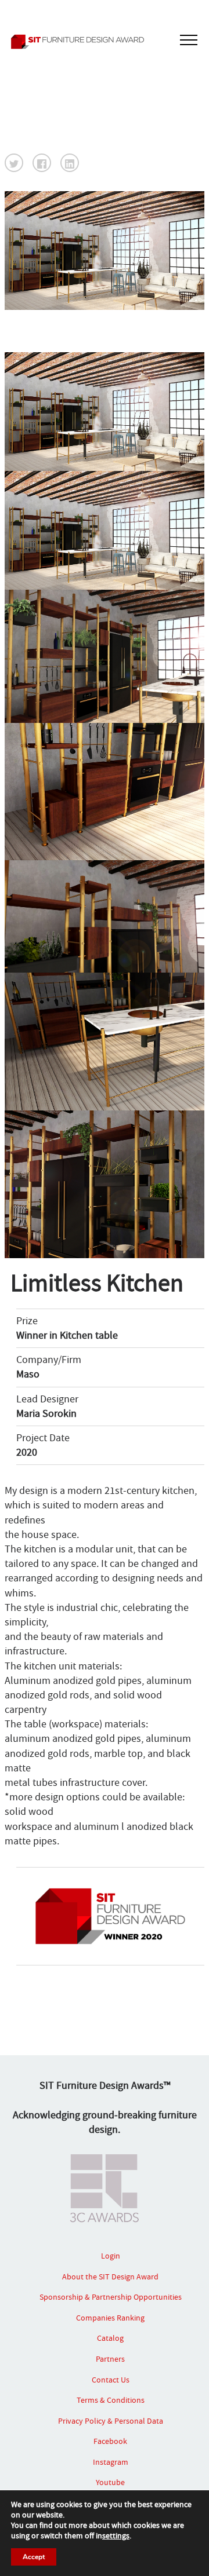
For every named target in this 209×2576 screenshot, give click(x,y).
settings (116, 2535)
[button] (14, 163)
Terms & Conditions (111, 2400)
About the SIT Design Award (110, 2277)
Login (111, 2256)
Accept (34, 2557)
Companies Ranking (110, 2318)
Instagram (111, 2462)
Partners (110, 2359)
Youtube (110, 2482)
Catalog (110, 2338)
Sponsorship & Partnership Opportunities (111, 2297)
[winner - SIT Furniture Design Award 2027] (105, 42)
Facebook (110, 2441)
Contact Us (111, 2380)
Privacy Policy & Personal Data (111, 2421)
